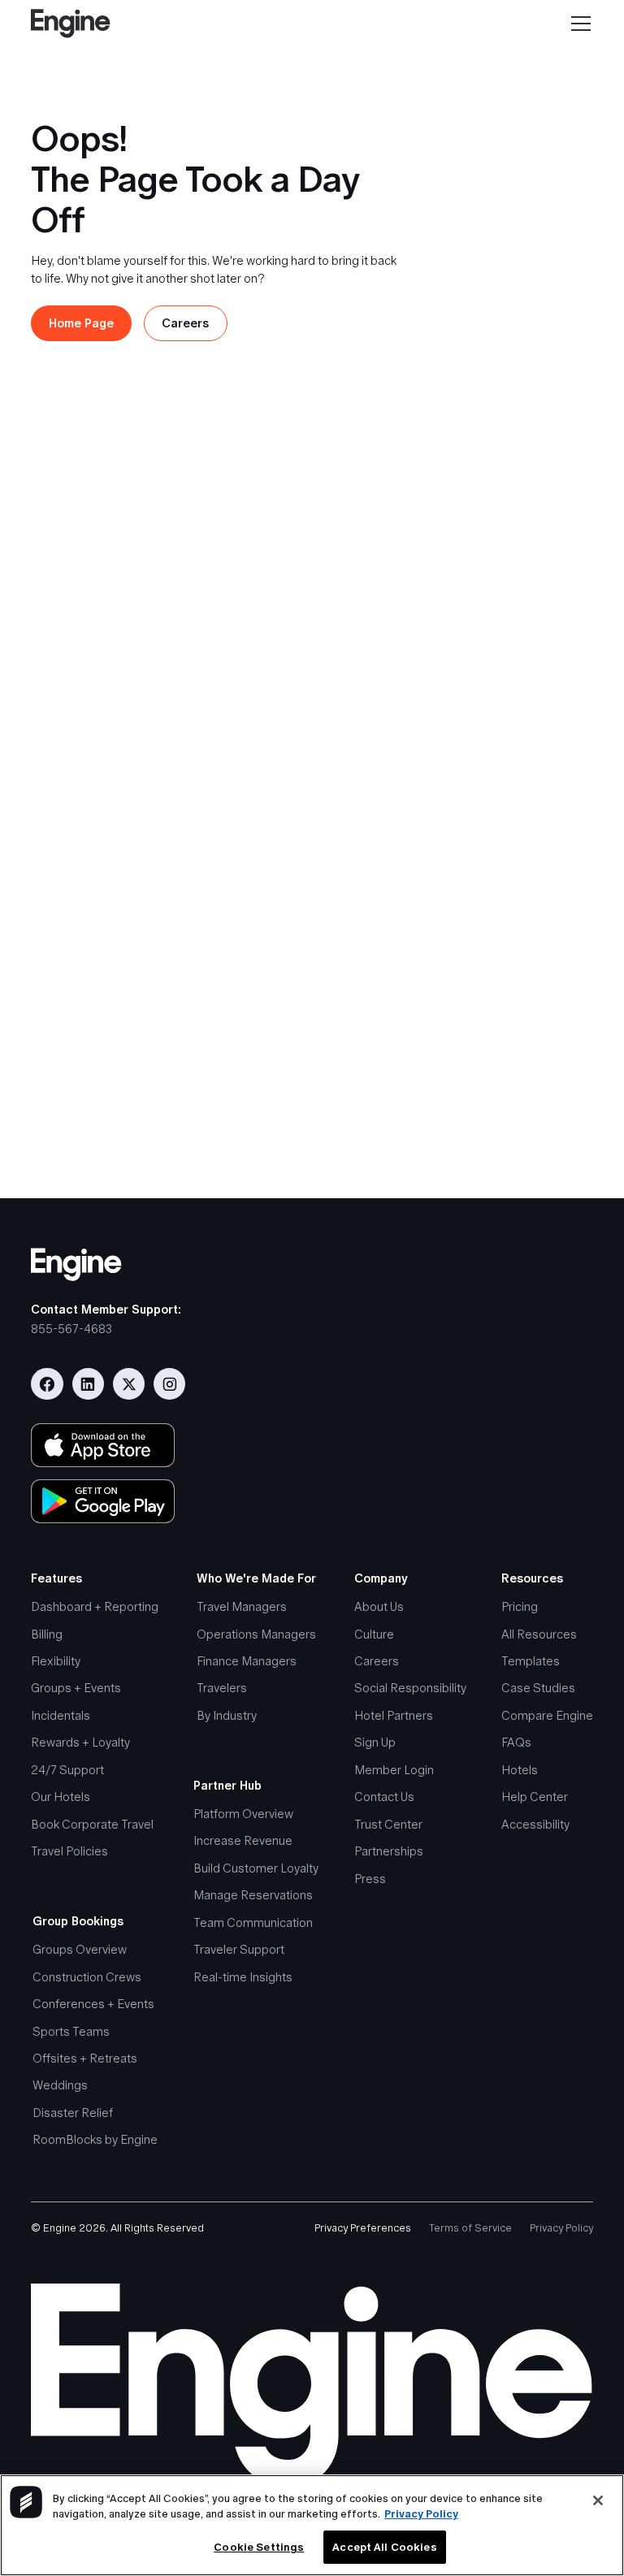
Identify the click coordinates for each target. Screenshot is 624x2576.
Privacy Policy (561, 2228)
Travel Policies (69, 1851)
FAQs (516, 1743)
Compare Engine (547, 1716)
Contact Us (384, 1797)
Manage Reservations (253, 1895)
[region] (312, 2525)
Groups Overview (80, 1950)
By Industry (227, 1716)
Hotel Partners (394, 1716)
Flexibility (56, 1661)
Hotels (520, 1770)
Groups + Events (76, 1688)
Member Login (394, 1770)
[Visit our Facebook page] (47, 1384)
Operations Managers (256, 1634)
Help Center (535, 1797)
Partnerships (389, 1851)
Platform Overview (243, 1814)
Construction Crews (87, 1977)
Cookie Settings (259, 2547)
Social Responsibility (410, 1688)
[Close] (598, 2500)
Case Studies (538, 1688)
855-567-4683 (71, 1329)
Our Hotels (61, 1797)
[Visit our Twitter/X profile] (129, 1384)
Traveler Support (239, 1950)
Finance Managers (247, 1661)
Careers (377, 1661)
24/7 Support (67, 1770)
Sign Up (375, 1743)
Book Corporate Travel (92, 1825)
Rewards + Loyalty (80, 1743)
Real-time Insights (243, 1977)
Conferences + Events (93, 2004)
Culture (374, 1634)
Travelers (222, 1688)
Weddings (60, 2085)
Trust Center (388, 1825)
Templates (531, 1661)
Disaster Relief (73, 2113)
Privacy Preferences (363, 2228)
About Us (379, 1607)
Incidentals (61, 1716)
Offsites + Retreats (85, 2059)
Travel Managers (242, 1607)
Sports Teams (71, 2032)
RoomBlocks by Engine (95, 2140)
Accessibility (535, 1825)
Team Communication (253, 1923)
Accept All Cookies (384, 2547)
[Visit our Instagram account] (169, 1384)
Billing (47, 1634)
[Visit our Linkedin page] (88, 1384)
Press (370, 1879)
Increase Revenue (243, 1841)
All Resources (539, 1634)
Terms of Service (470, 2228)
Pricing (520, 1607)
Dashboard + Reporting (95, 1607)
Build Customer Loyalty (256, 1868)
